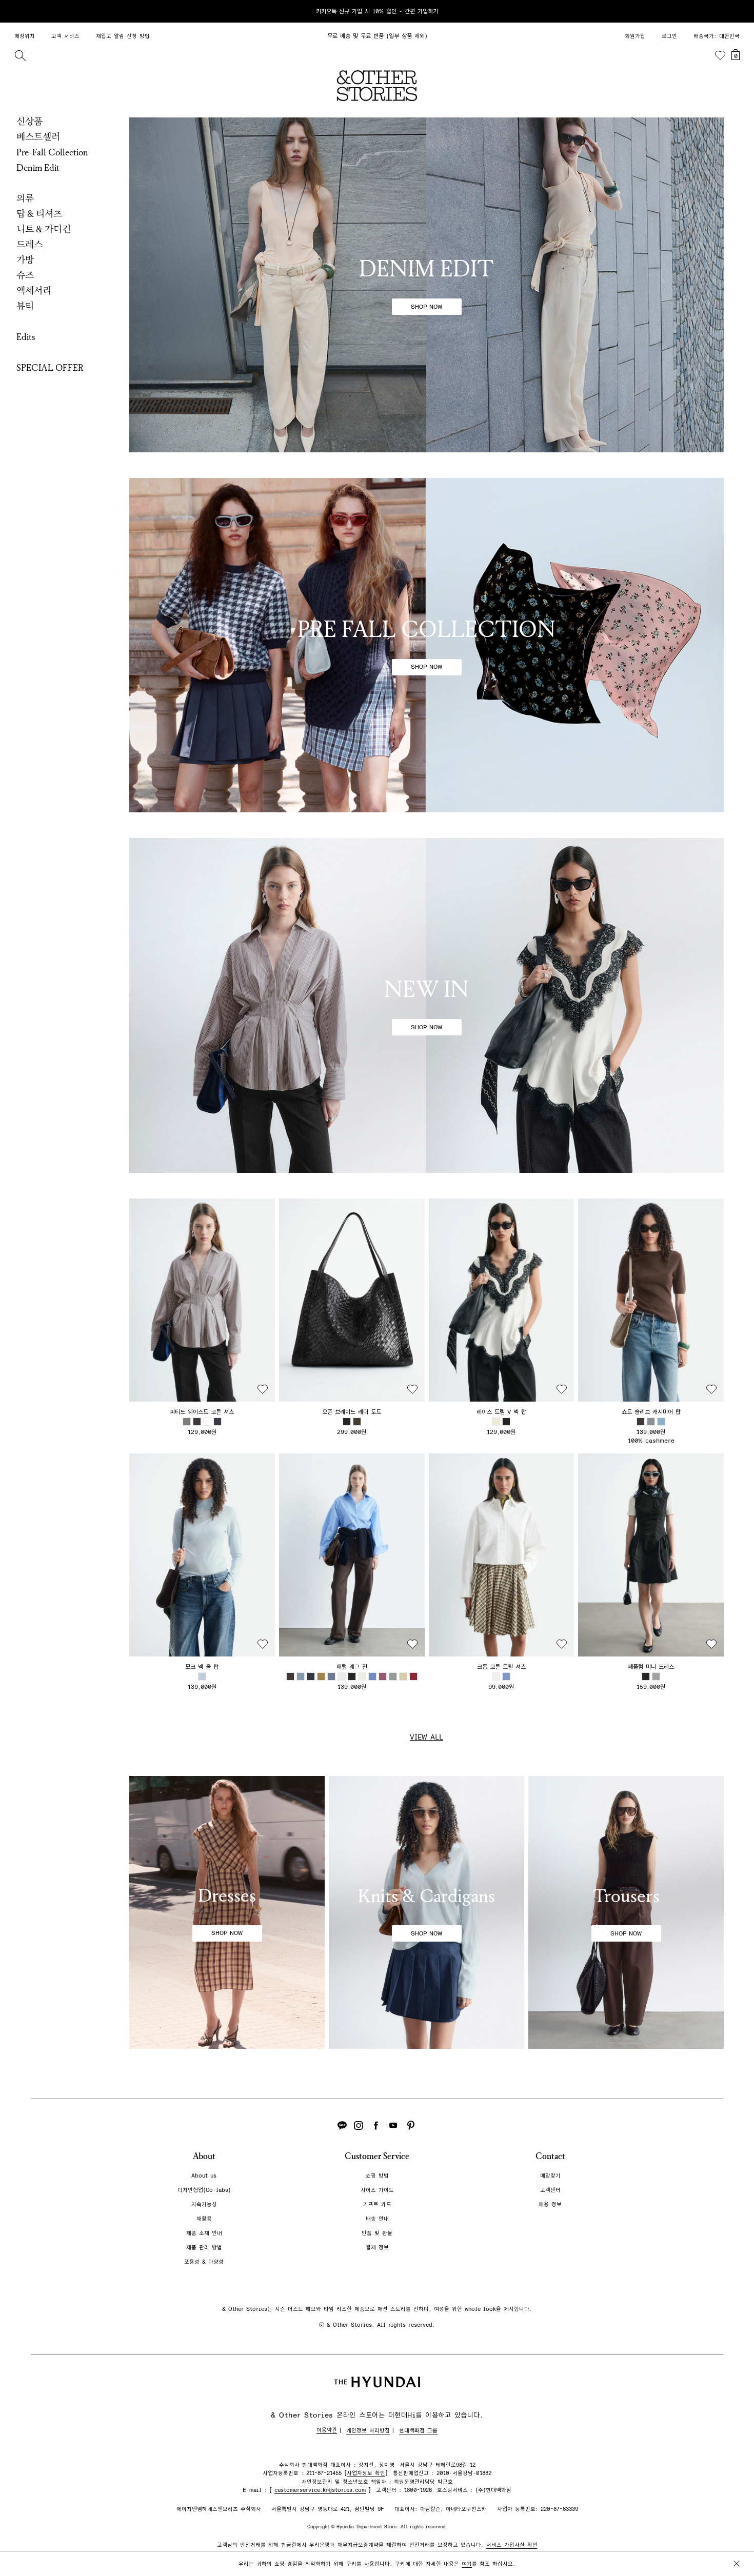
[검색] (20, 55)
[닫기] (737, 11)
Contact (550, 2156)
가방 (25, 260)
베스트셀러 (38, 137)
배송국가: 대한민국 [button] (717, 36)
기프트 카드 (377, 2204)
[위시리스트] (720, 55)
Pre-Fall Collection (52, 152)
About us (204, 2176)
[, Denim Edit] (426, 285)
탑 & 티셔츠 (39, 214)
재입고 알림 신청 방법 (123, 36)
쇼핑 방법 (377, 2176)
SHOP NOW (426, 307)
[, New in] (426, 1005)
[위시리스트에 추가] (263, 1389)
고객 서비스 (65, 36)
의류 (25, 198)
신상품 (29, 122)
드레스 (29, 245)
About (204, 2156)
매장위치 (25, 36)
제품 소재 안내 (204, 2233)
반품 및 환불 (377, 2233)
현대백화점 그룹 (418, 2431)
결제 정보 (377, 2248)
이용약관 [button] (327, 2430)
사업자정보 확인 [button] (366, 2473)
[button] (202, 1300)
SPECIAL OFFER (50, 368)
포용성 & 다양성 (204, 2262)
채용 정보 (550, 2204)
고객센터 (550, 2190)
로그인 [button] (669, 36)
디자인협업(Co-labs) (204, 2190)
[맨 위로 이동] (735, 2536)
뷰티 (25, 306)
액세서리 (34, 291)
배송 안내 (377, 2219)
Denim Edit (38, 168)
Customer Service (377, 2156)
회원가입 (635, 36)
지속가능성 (204, 2204)
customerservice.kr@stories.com (320, 2490)
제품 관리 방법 (204, 2248)
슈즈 (25, 275)
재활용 (204, 2219)
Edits (26, 337)
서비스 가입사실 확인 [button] (512, 2545)
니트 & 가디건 (44, 229)
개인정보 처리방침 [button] (368, 2431)
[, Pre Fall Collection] (426, 645)
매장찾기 (550, 2176)
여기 (467, 2564)
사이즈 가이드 (377, 2190)
